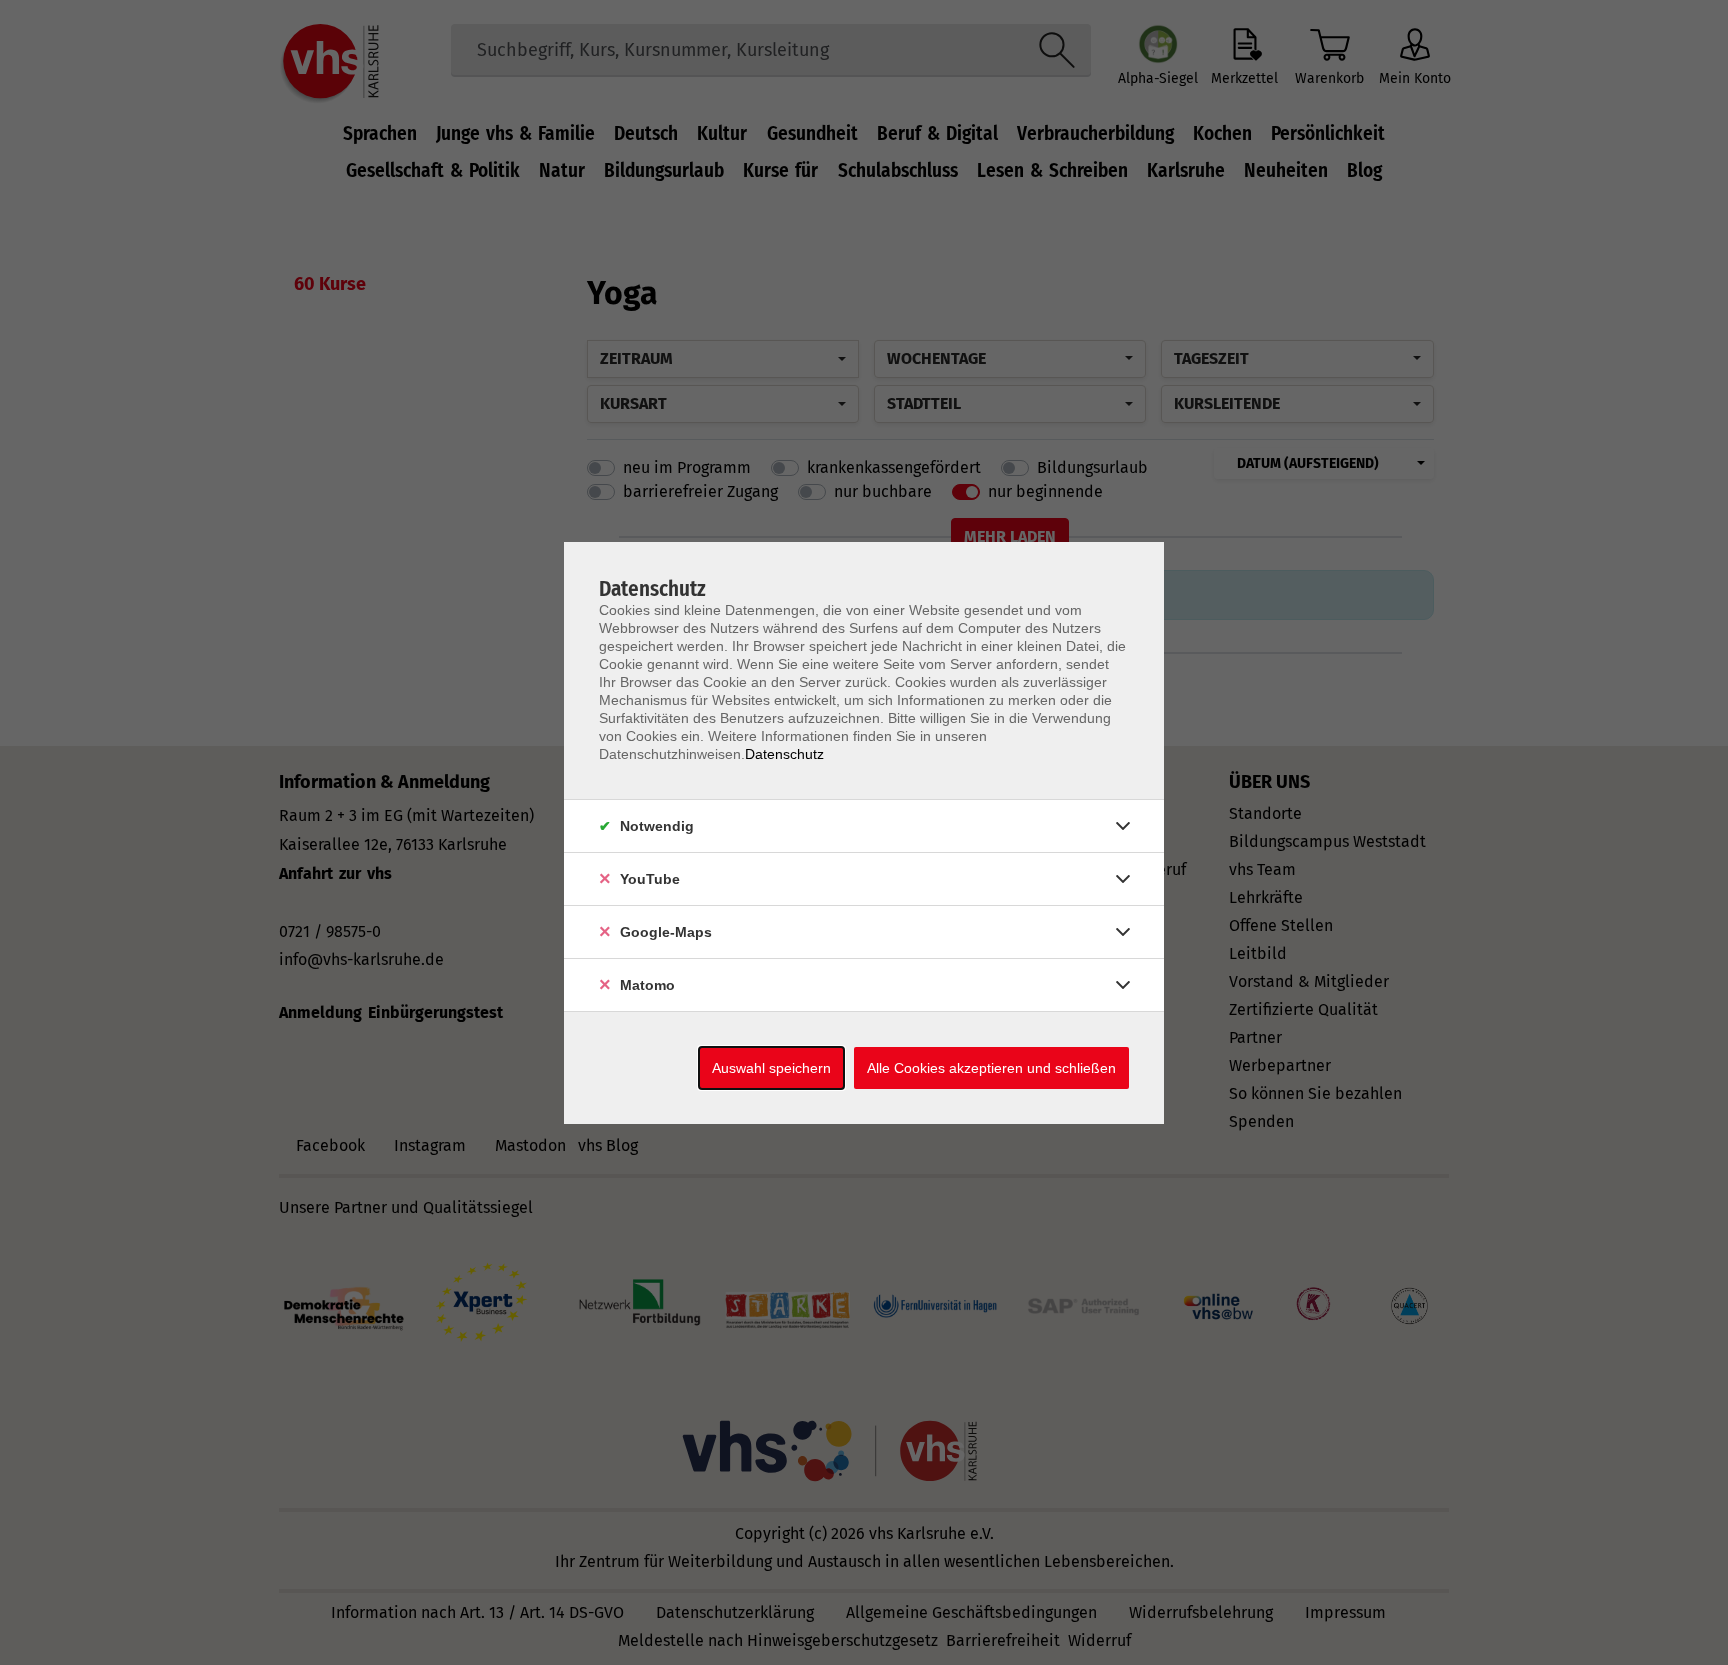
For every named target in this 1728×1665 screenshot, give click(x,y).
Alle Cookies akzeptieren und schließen (991, 1068)
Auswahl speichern (771, 1068)
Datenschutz (784, 754)
